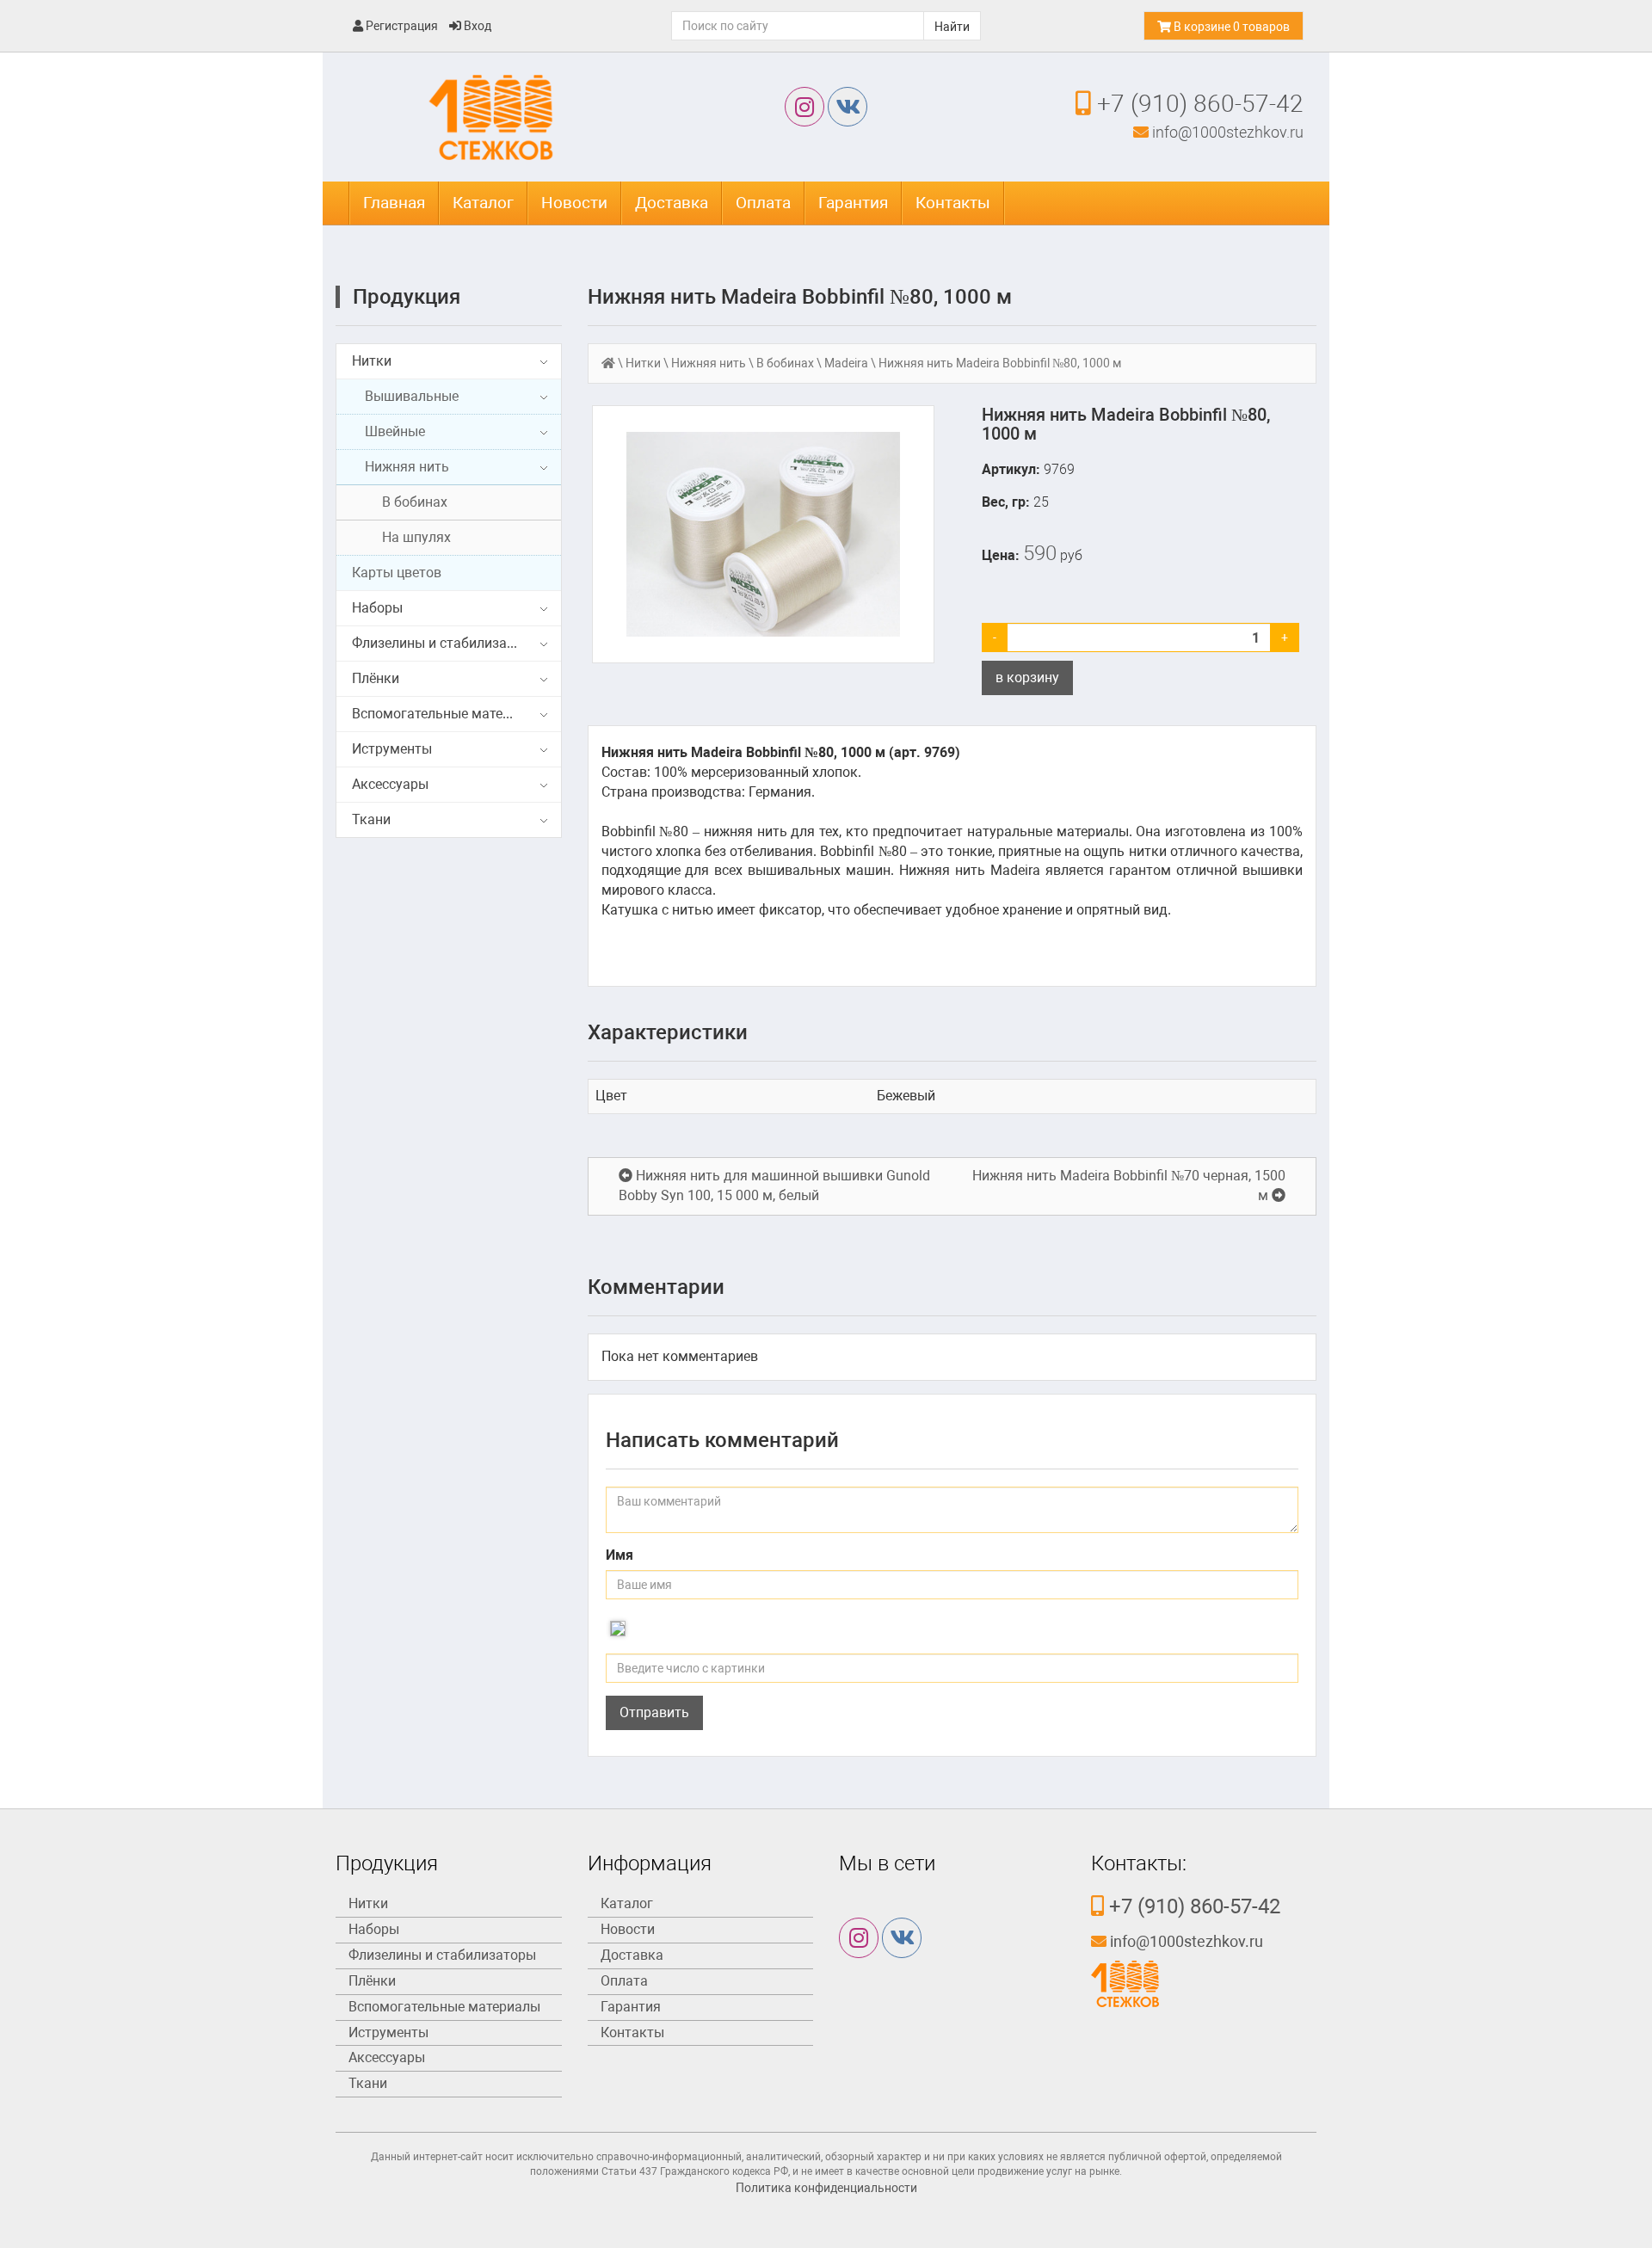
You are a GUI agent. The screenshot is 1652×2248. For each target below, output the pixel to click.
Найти (952, 27)
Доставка (672, 203)
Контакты (953, 203)
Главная (394, 203)
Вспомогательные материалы (448, 714)
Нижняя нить (407, 467)
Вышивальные (412, 396)
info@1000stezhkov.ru (1226, 132)
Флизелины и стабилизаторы (446, 643)
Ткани (371, 819)
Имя (619, 1555)
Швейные (395, 431)
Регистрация (401, 26)
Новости (574, 203)
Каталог (483, 203)
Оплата (763, 203)
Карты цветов (397, 573)
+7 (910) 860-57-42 (1197, 104)
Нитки (372, 361)
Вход (476, 26)
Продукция (407, 297)
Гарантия (853, 203)
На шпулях (416, 537)
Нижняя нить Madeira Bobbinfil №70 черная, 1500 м (1129, 1186)
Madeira (846, 363)
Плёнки (376, 678)
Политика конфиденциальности (826, 2188)
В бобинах (415, 502)
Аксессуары (390, 784)
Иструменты (392, 749)
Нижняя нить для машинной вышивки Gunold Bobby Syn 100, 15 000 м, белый (774, 1186)
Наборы (377, 608)
